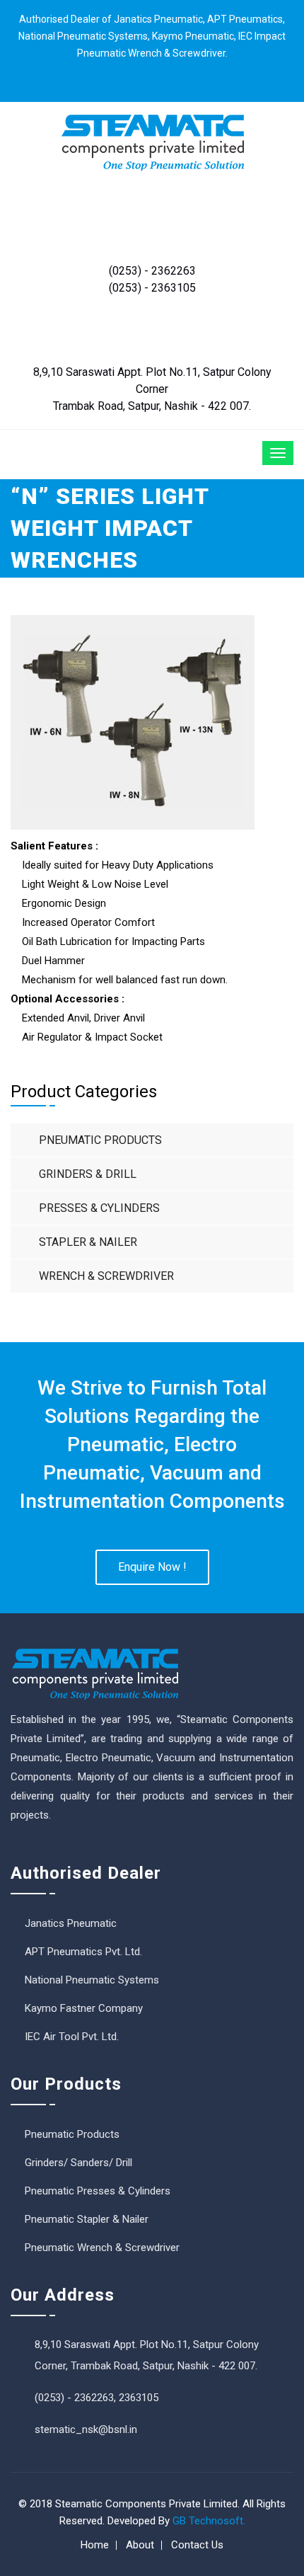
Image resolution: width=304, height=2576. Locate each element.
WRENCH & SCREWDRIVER (106, 1276)
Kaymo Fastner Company (84, 2008)
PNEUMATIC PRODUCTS (100, 1140)
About (140, 2545)
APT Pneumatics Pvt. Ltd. (83, 1952)
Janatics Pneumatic (71, 1923)
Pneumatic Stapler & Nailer (87, 2219)
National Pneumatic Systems (92, 1980)
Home (95, 2545)
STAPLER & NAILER (88, 1242)
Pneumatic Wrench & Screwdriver (102, 2248)
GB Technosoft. (209, 2521)
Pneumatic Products (72, 2134)
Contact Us (197, 2545)
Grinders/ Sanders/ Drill (78, 2163)
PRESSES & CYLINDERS (99, 1208)
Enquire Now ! (152, 1567)
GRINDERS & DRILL (88, 1174)
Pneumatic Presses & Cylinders (98, 2191)
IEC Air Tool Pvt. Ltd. (72, 2037)
